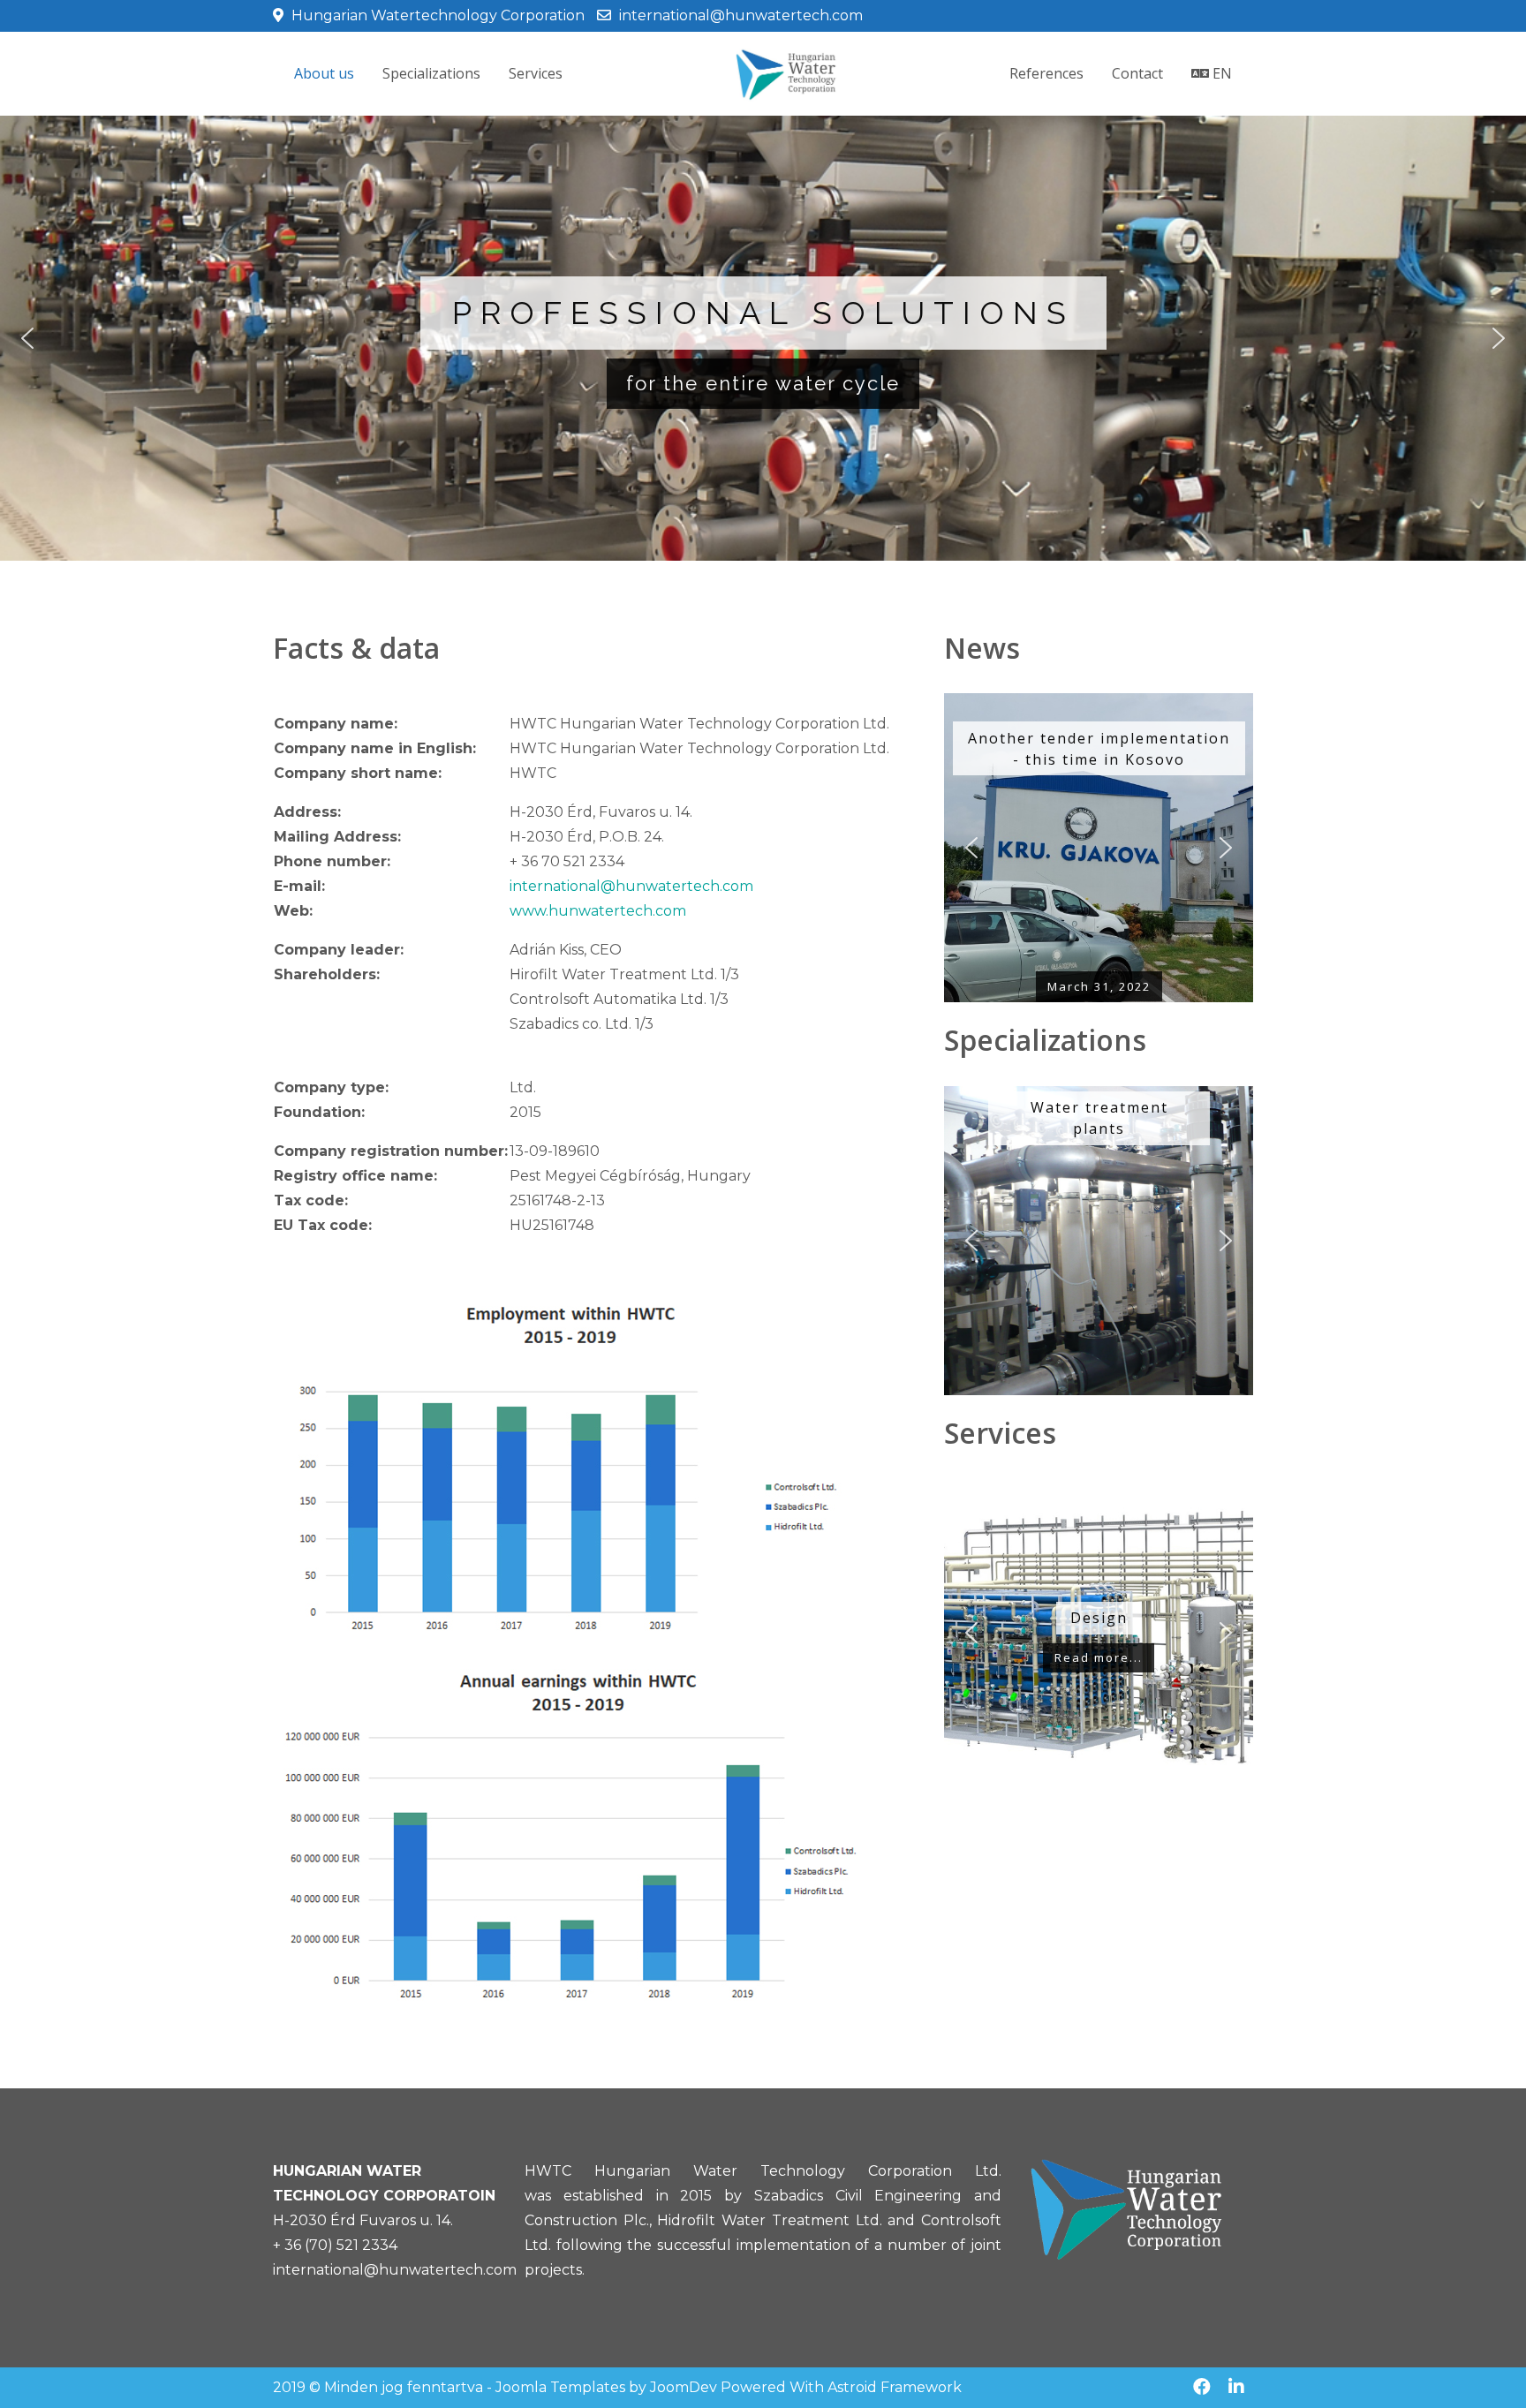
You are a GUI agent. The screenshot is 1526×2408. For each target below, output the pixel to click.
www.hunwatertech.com (598, 911)
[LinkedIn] (1236, 2387)
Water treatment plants (1099, 1118)
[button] (27, 338)
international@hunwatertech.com (741, 15)
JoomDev (684, 2387)
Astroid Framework (895, 2387)
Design (1099, 1618)
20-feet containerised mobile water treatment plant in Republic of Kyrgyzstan (1098, 750)
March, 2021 (1099, 987)
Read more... (1099, 1657)
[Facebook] (1202, 2387)
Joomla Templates (560, 2387)
